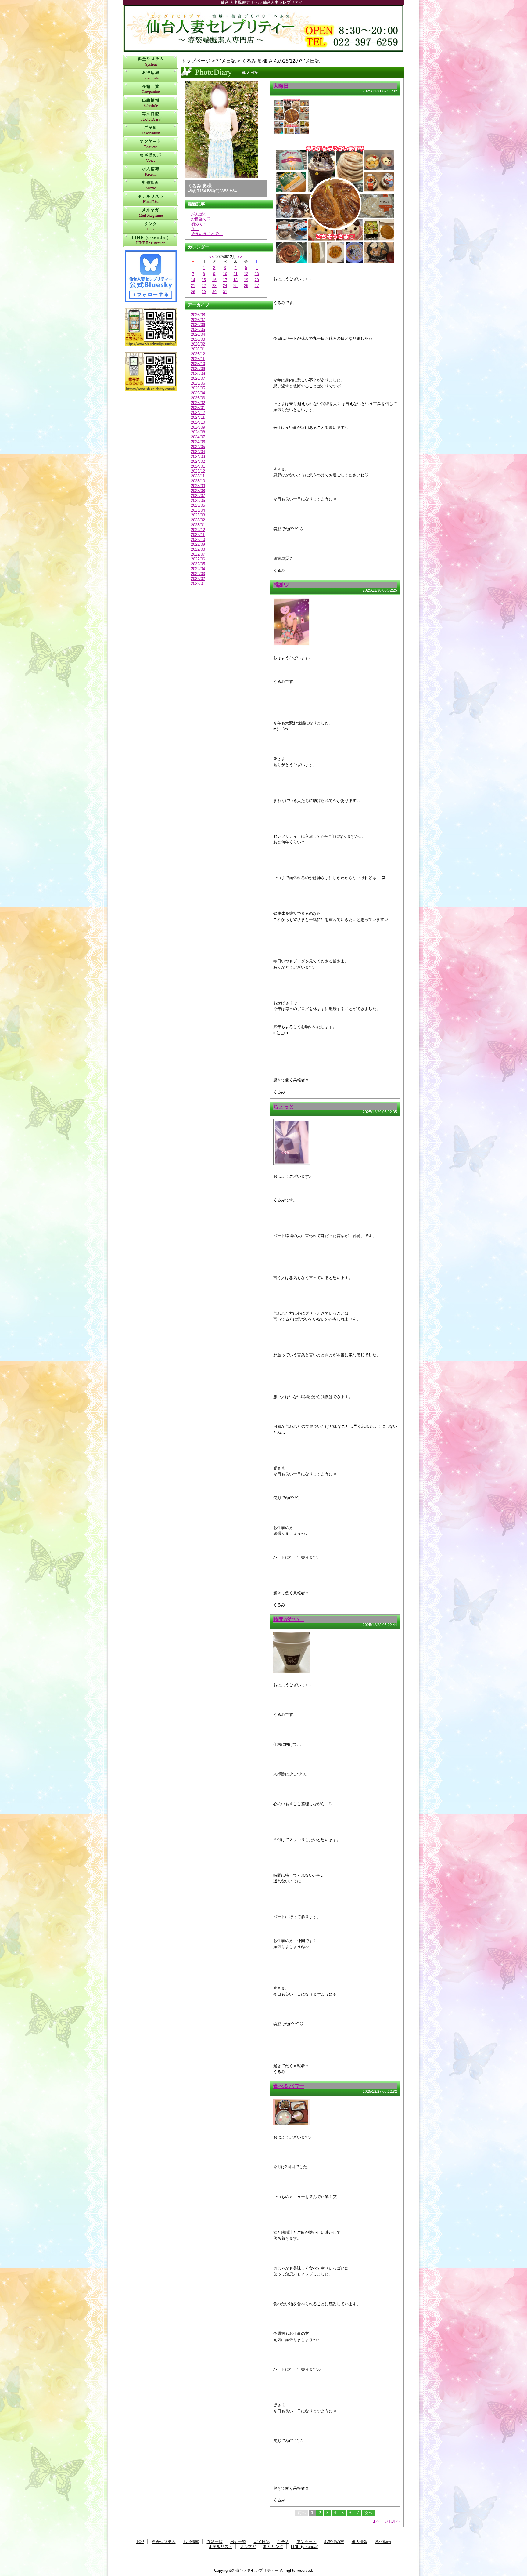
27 (257, 286)
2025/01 (198, 408)
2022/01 (198, 583)
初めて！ (199, 224)
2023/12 (198, 471)
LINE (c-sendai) (151, 240)
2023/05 (198, 505)
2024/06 (198, 442)
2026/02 (198, 344)
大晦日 (281, 86)
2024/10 (198, 422)
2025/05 (198, 388)
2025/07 (198, 378)
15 (204, 280)
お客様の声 (151, 158)
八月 (195, 229)
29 (204, 292)
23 (214, 286)
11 (236, 274)
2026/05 (198, 330)
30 (214, 292)
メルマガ (151, 213)
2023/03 (198, 515)
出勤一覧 (151, 103)
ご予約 (151, 130)
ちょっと (284, 1107)
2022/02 (198, 579)
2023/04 (198, 510)
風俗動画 (151, 185)
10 (225, 274)
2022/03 (198, 574)
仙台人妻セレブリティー (263, 28)
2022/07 (198, 554)
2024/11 (198, 417)
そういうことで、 (207, 234)
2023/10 (198, 481)
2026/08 (198, 315)
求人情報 (151, 172)
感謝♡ (281, 585)
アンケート (151, 144)
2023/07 (198, 496)
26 (246, 286)
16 (214, 280)
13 (257, 274)
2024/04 (198, 452)
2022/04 (198, 569)
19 (246, 280)
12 (246, 274)
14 (193, 280)
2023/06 (198, 500)
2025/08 (198, 373)
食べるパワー (289, 2086)
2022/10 (198, 540)
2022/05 (198, 564)
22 (204, 286)
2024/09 (198, 427)
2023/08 (198, 491)
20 (257, 280)
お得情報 (151, 76)
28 (193, 292)
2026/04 (198, 334)
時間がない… (289, 1619)
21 (193, 286)
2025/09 (198, 369)
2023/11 (198, 476)
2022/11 (198, 535)
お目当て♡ (201, 219)
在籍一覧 (151, 89)
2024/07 (198, 437)
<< (212, 257)
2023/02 (198, 520)
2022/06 (198, 559)
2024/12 (198, 413)
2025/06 (198, 383)
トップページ (196, 61)
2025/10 (198, 364)
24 (225, 286)
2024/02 (198, 461)
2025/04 (198, 393)
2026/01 (198, 349)
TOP (140, 2542)
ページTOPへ (388, 2521)
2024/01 (198, 466)
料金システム (151, 62)
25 (235, 286)
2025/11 (198, 359)
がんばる (199, 214)
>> (240, 257)
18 (235, 280)
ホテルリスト (151, 199)
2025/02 (198, 403)
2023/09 (198, 486)
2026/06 (198, 325)
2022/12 (198, 530)
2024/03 (198, 457)
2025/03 (198, 398)
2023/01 (198, 525)
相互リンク (151, 227)
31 (225, 292)
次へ (368, 2513)
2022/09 (198, 544)
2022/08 (198, 549)
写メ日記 (151, 117)
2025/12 (198, 354)
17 (225, 280)
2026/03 (198, 339)
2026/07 (198, 320)
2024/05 (198, 447)
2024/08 (198, 432)
